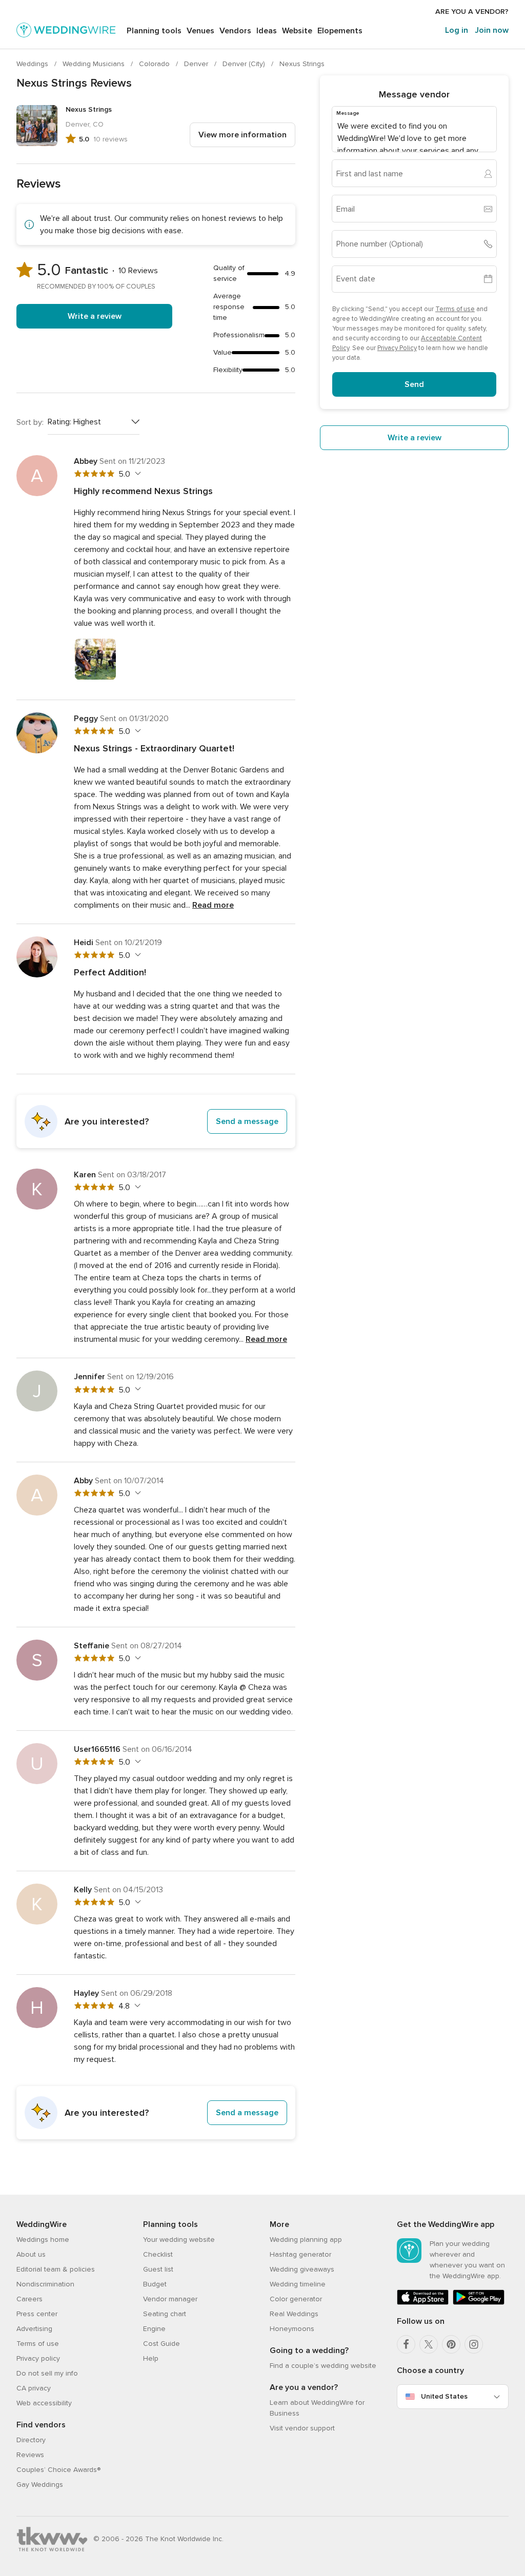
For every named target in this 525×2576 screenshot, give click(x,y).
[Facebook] (406, 2344)
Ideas (267, 31)
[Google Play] (479, 2303)
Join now (492, 30)
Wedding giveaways (302, 2269)
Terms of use (455, 309)
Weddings (33, 64)
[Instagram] (474, 2344)
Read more (213, 905)
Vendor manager (170, 2299)
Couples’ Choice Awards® (58, 2470)
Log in (457, 30)
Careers (29, 2299)
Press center (37, 2314)
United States (444, 2396)
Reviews (30, 2455)
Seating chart (165, 2314)
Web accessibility (44, 2403)
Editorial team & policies (56, 2269)
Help (151, 2358)
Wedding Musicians (95, 64)
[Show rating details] (137, 474)
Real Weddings (294, 2314)
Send (414, 384)
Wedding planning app (306, 2240)
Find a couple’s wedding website (323, 2366)
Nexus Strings (302, 64)
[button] (156, 1121)
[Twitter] (429, 2344)
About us (31, 2254)
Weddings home (43, 2240)
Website (297, 31)
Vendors (235, 31)
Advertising (34, 2329)
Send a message (247, 1121)
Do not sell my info (47, 2373)
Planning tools (154, 31)
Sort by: (30, 422)
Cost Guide (161, 2344)
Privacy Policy (397, 348)
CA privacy (34, 2388)
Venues (200, 31)
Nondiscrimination (45, 2284)
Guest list (158, 2269)
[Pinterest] (451, 2344)
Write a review (95, 316)
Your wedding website (179, 2240)
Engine (154, 2329)
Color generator (296, 2299)
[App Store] (423, 2303)
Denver (197, 64)
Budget (155, 2284)
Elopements (340, 31)
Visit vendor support (302, 2428)
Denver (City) (245, 64)
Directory (31, 2440)
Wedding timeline (298, 2284)
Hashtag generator (300, 2254)
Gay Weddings (40, 2485)
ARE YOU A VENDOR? (472, 12)
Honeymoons (292, 2329)
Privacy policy (38, 2358)
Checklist (158, 2254)
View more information (243, 135)
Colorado (155, 64)
